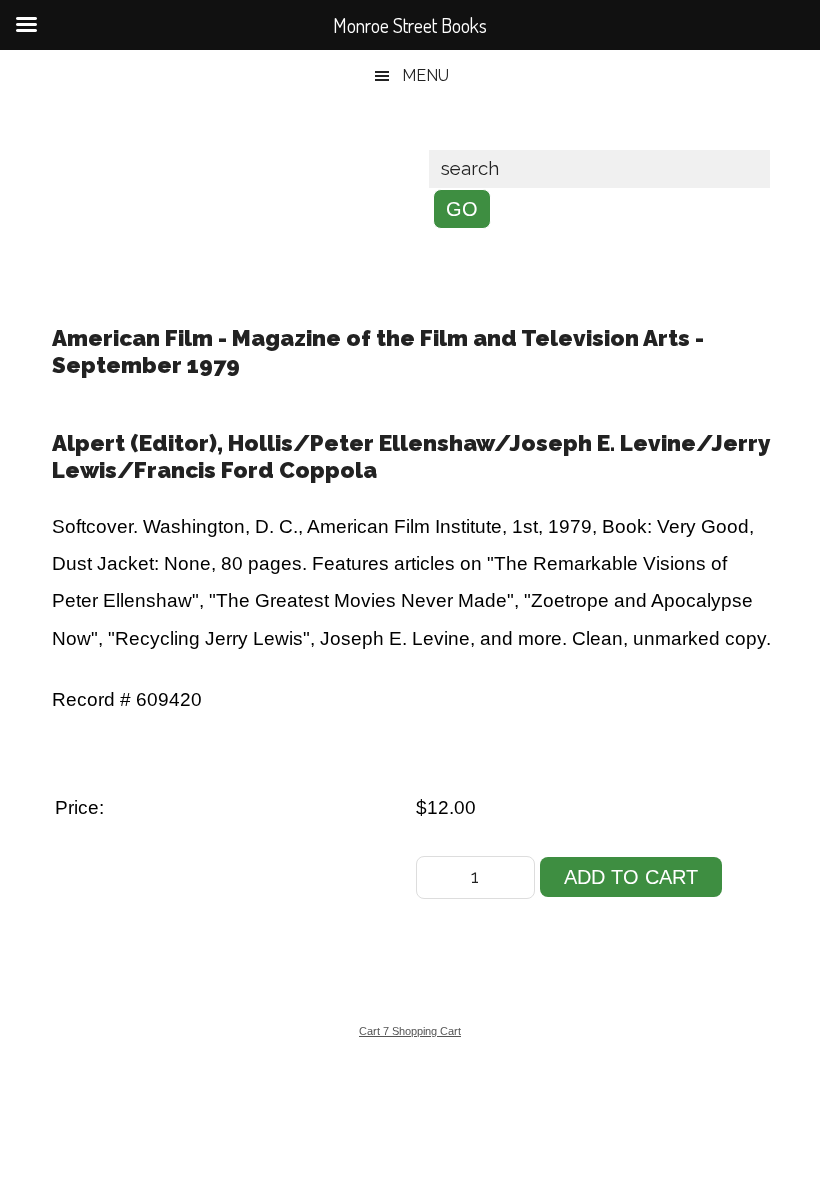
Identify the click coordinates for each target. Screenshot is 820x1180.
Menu (425, 75)
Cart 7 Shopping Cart (410, 1031)
